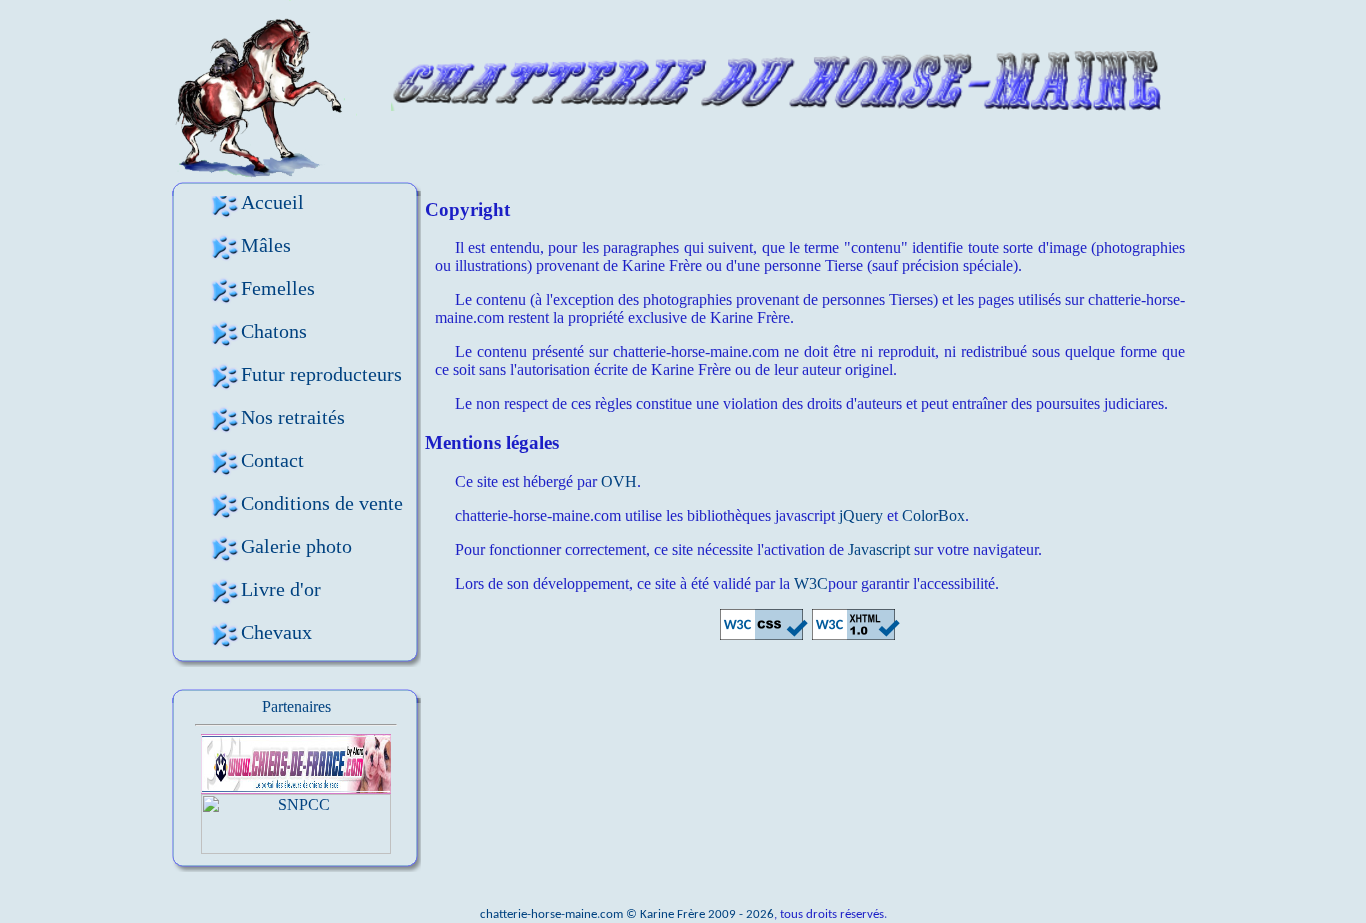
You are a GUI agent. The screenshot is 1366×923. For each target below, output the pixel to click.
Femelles (278, 288)
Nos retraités (293, 417)
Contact (272, 460)
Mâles (266, 245)
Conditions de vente (322, 503)
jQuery (861, 515)
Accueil (272, 202)
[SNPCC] (296, 848)
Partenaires (296, 706)
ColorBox (933, 515)
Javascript (879, 549)
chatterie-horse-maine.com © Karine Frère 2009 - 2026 (627, 914)
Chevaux (276, 632)
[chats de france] (296, 788)
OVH (619, 481)
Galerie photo (296, 546)
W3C (811, 583)
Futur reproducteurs (321, 374)
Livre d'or (281, 589)
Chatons (274, 331)
